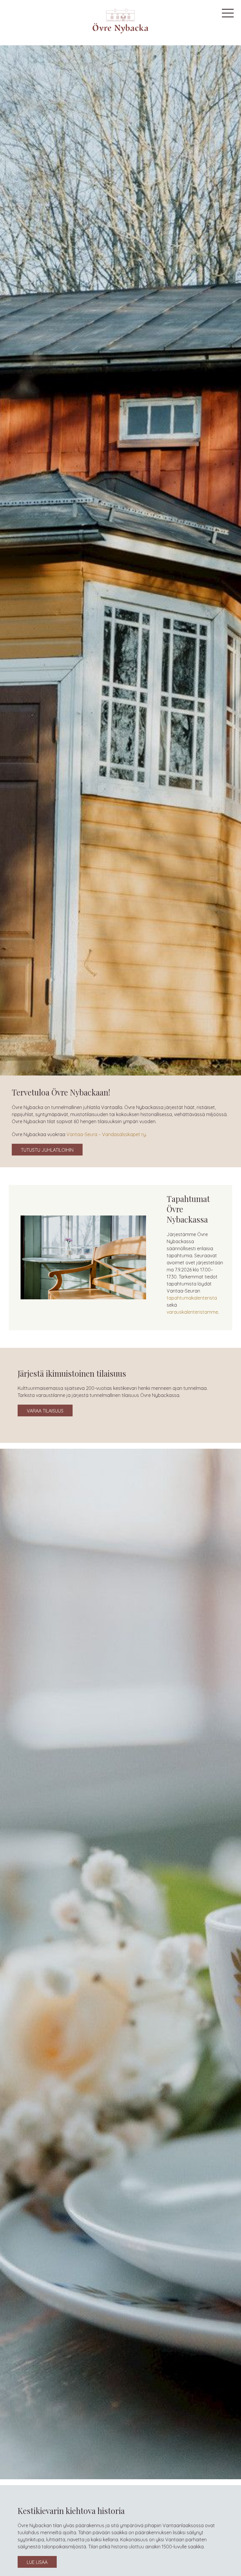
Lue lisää (37, 2562)
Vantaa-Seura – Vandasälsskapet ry (106, 1134)
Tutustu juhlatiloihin (47, 1150)
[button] (228, 13)
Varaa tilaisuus (45, 1411)
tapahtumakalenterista (192, 1298)
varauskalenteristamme (192, 1312)
